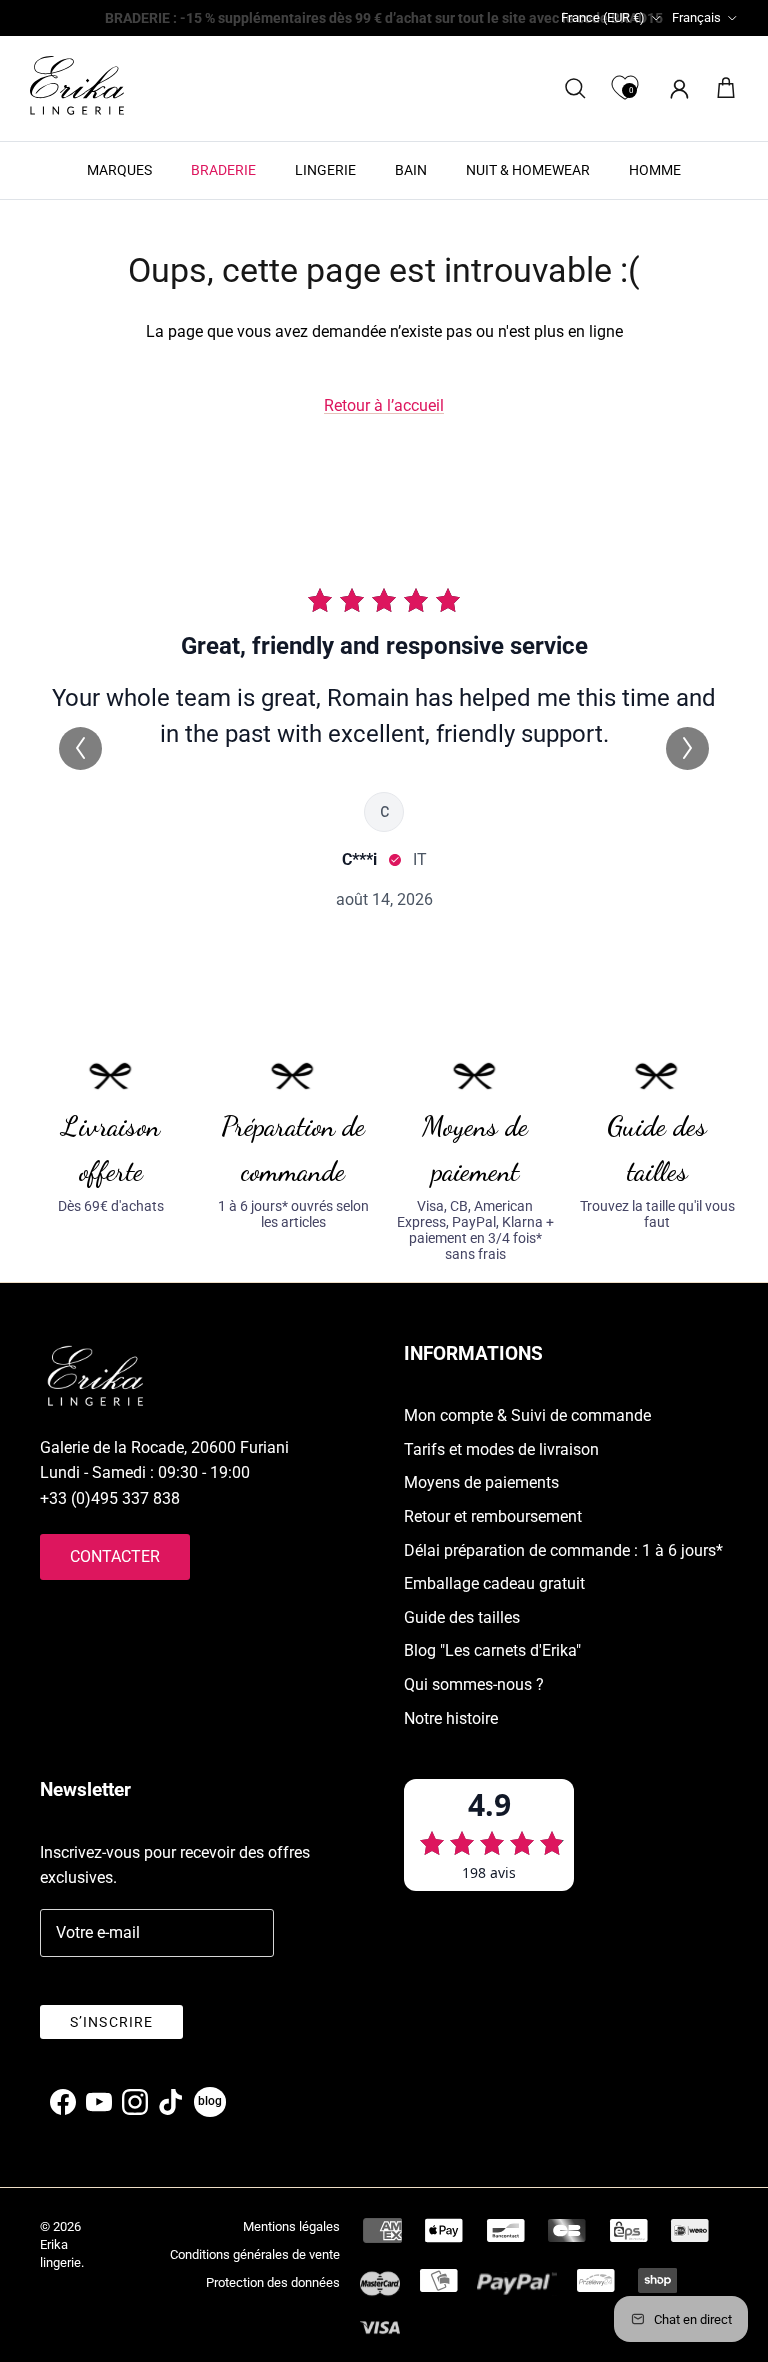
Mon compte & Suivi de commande (527, 1415)
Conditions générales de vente (255, 2254)
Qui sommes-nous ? (474, 1684)
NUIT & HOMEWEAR (528, 170)
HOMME (655, 170)
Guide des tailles (462, 1617)
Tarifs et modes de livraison (501, 1449)
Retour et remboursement (493, 1516)
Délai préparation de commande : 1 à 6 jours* (563, 1550)
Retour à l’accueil (384, 405)
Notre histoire (451, 1718)
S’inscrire (111, 2022)
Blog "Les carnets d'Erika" (492, 1650)
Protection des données (273, 2282)
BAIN (411, 170)
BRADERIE (223, 170)
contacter (115, 1556)
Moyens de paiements (481, 1482)
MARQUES (119, 170)
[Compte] (675, 88)
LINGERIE (325, 170)
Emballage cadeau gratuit (494, 1583)
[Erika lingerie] (77, 85)
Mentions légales (291, 2226)
